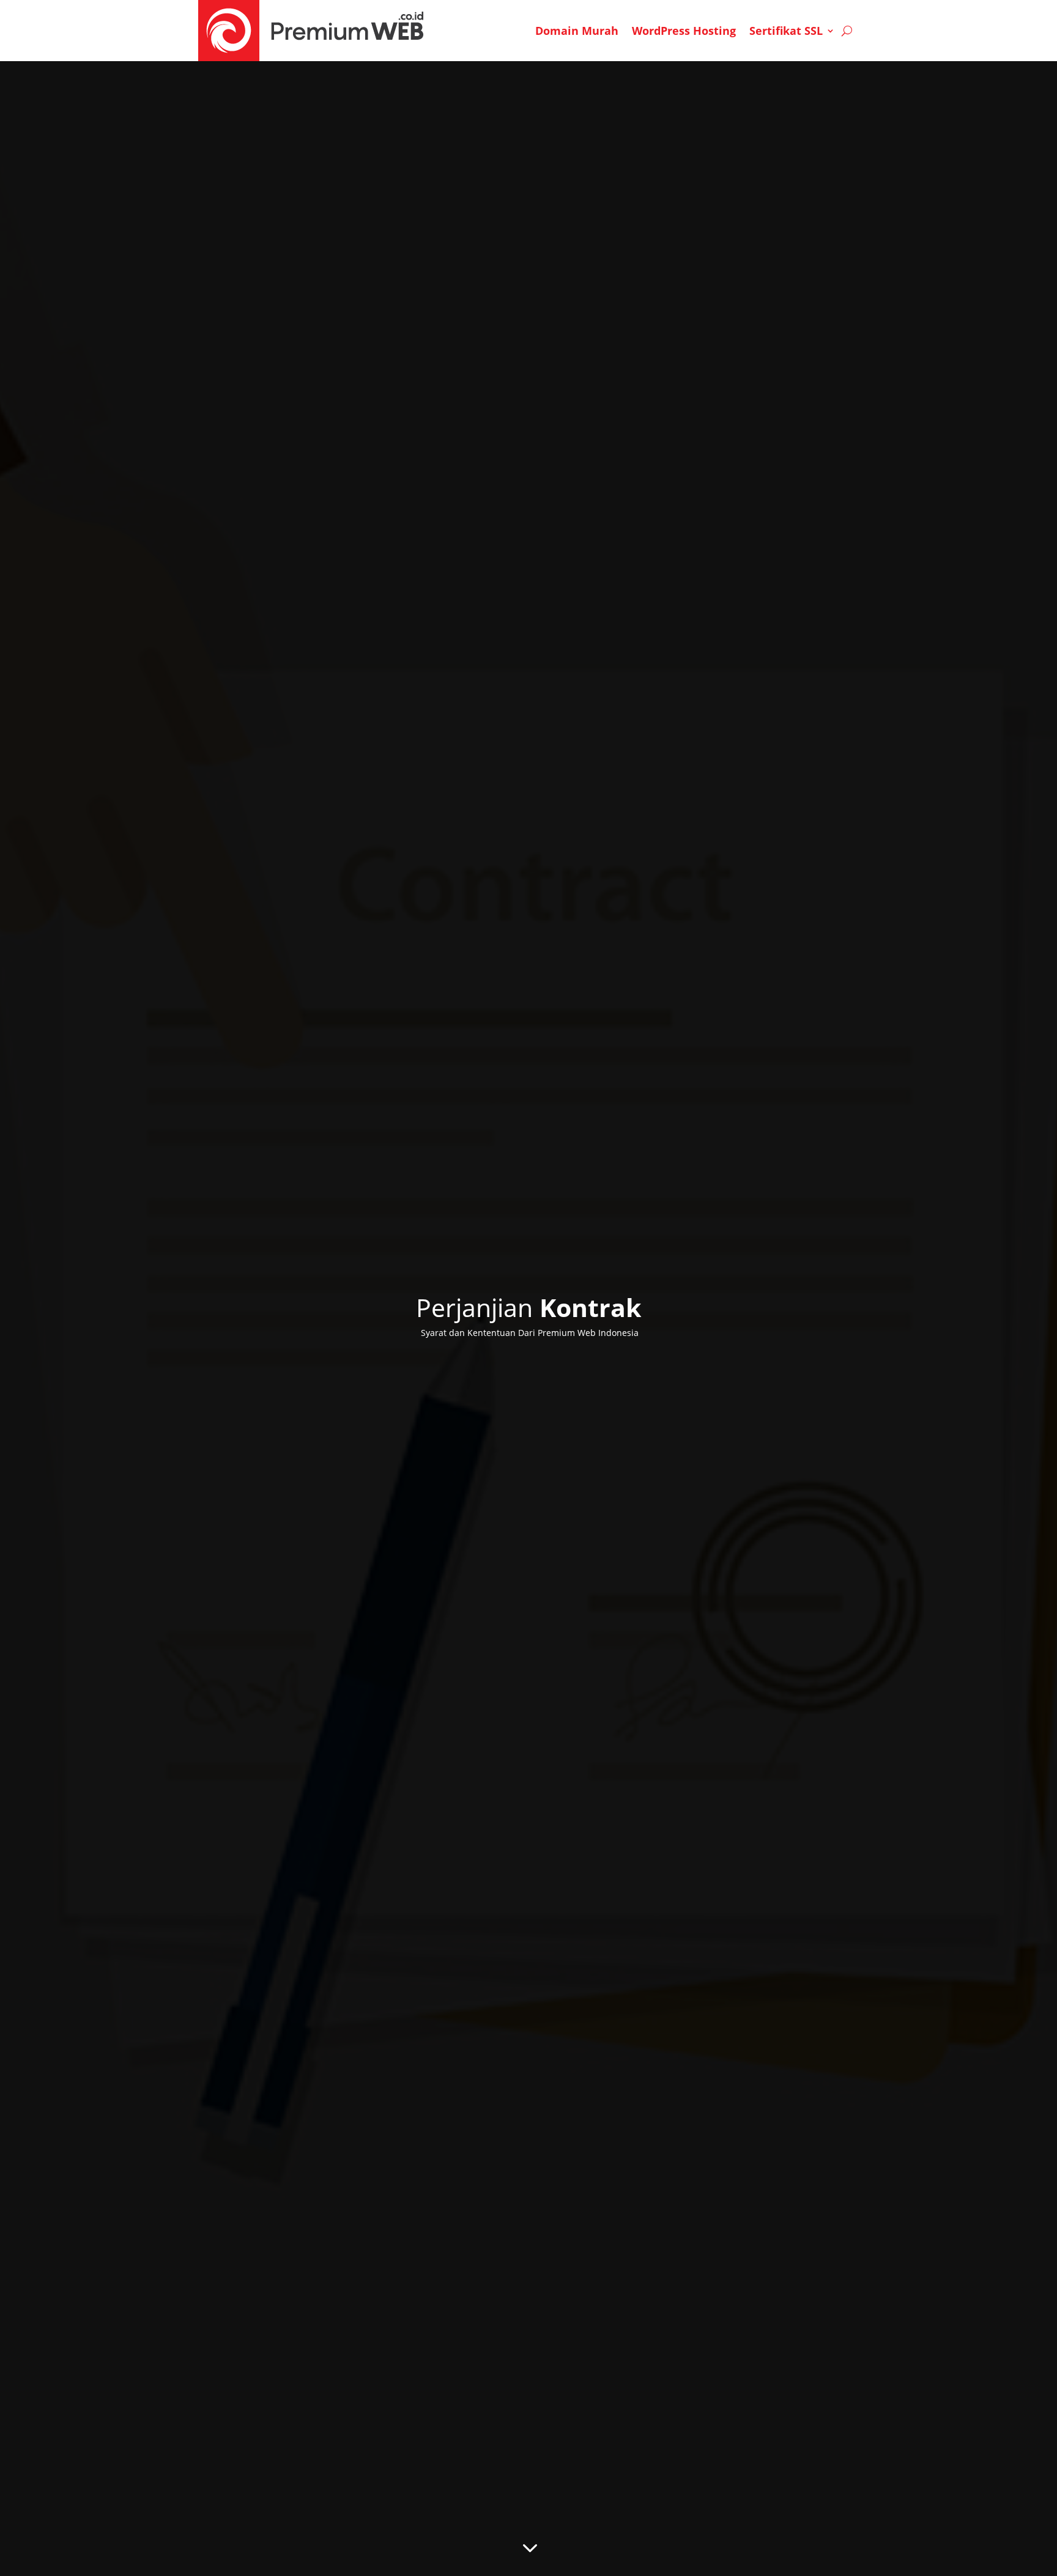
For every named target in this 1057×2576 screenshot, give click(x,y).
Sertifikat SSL (786, 31)
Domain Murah (577, 31)
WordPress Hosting (684, 31)
